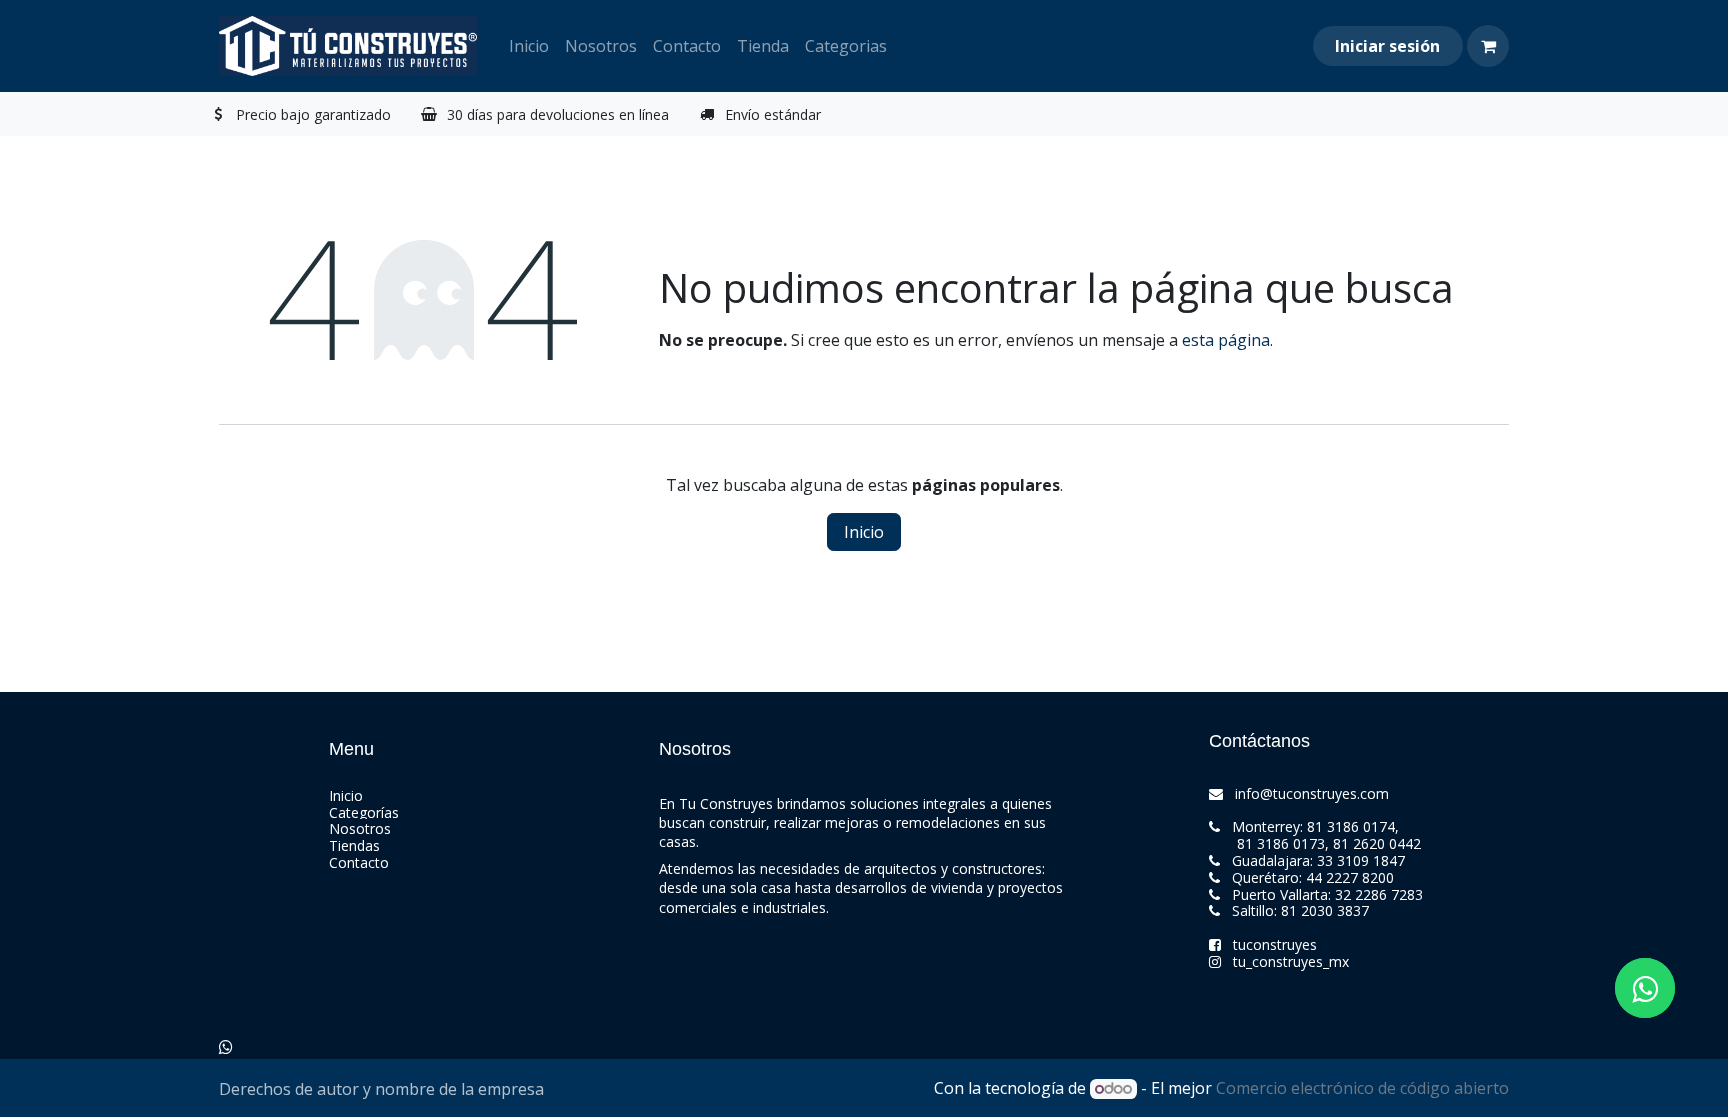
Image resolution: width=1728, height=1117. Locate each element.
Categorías (364, 812)
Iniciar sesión (1387, 46)
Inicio (864, 532)
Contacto (359, 862)
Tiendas (354, 845)
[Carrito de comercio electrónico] (1488, 46)
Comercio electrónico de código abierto (1362, 1088)
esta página (1226, 340)
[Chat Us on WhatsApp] (226, 1047)
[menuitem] (529, 46)
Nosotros (360, 828)
